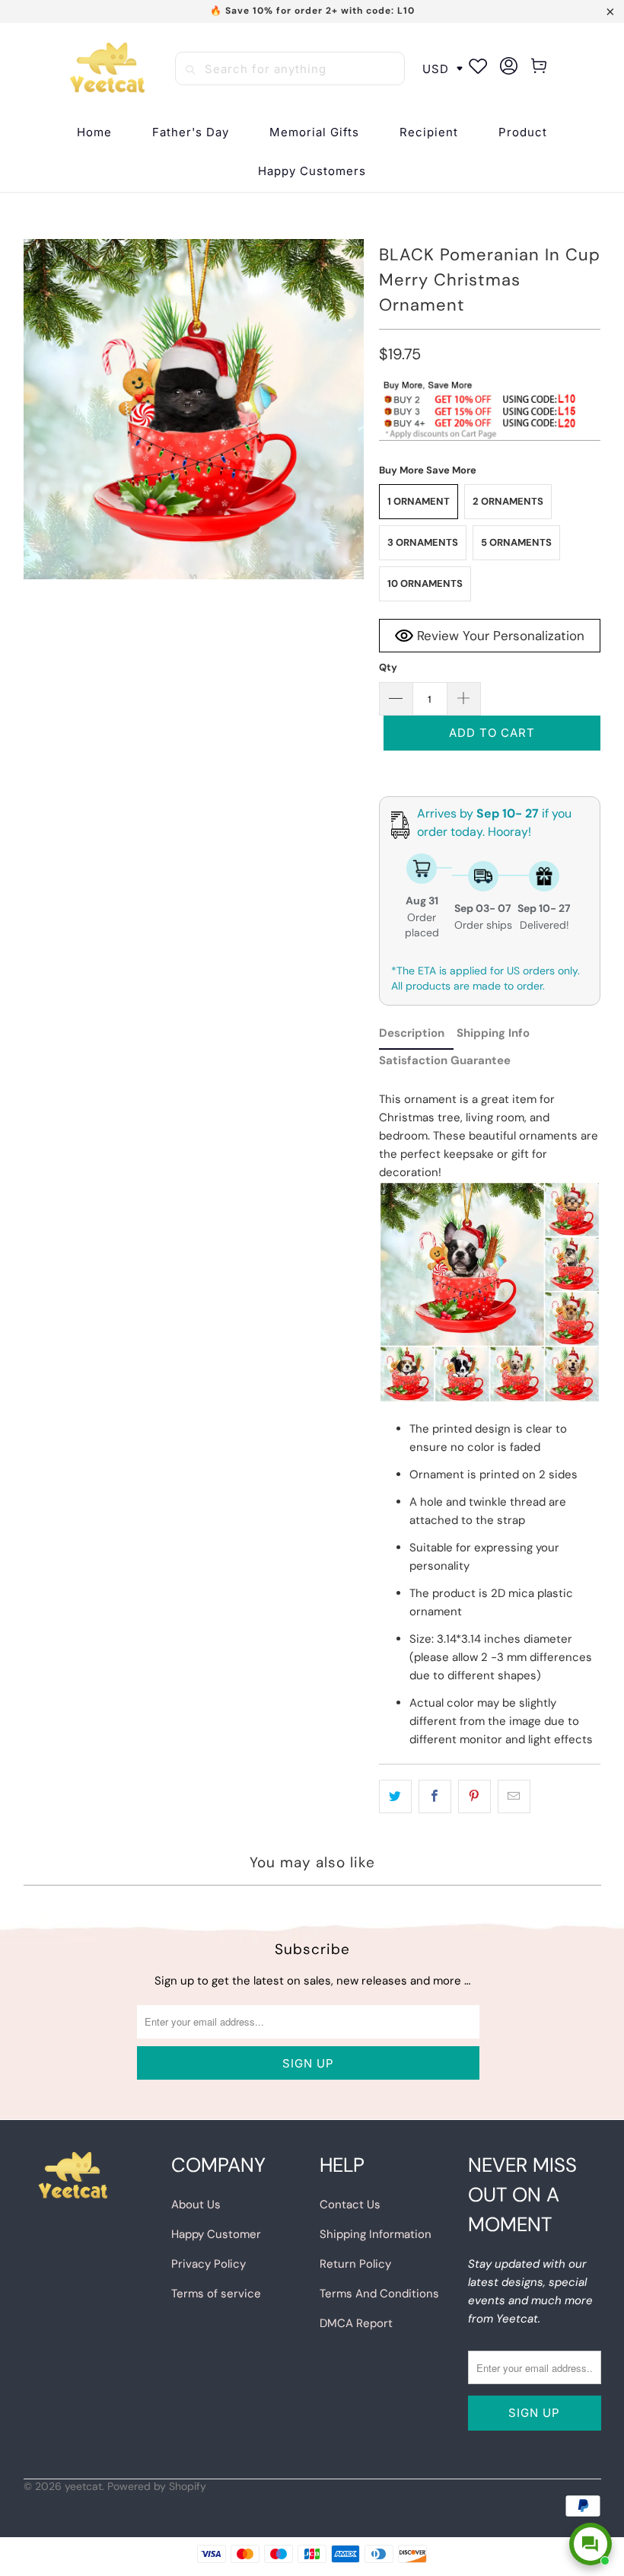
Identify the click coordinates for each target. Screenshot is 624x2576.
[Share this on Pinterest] (474, 1797)
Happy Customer (216, 2234)
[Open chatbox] (591, 2544)
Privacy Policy (209, 2264)
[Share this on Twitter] (395, 1797)
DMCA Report (356, 2323)
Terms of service (216, 2294)
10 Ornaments (425, 583)
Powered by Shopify (157, 2486)
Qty (388, 667)
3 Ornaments (423, 542)
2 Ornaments (508, 501)
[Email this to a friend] (514, 1797)
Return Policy (355, 2264)
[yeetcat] (107, 69)
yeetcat (83, 2486)
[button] (429, 133)
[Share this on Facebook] (435, 1797)
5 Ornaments (516, 542)
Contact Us (350, 2205)
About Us (196, 2205)
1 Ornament (419, 501)
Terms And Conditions (379, 2294)
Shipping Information (376, 2234)
